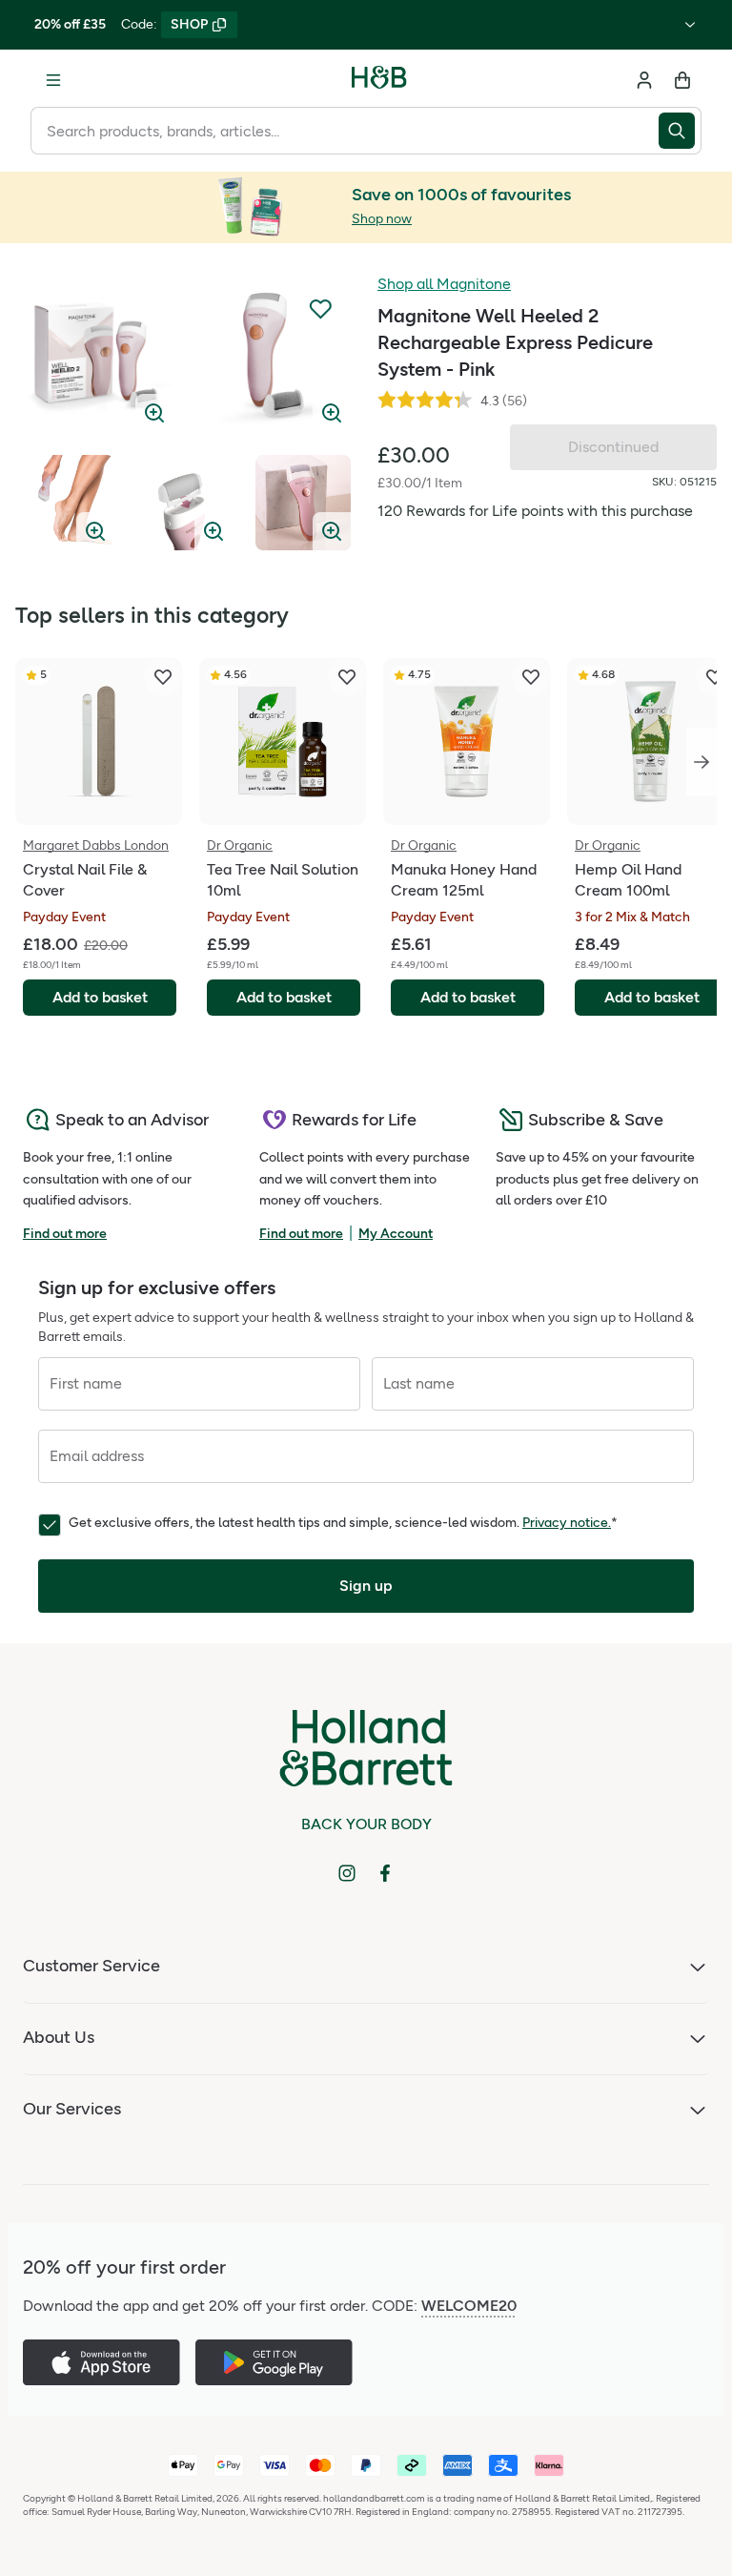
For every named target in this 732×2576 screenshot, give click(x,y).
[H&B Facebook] (385, 1873)
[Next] (701, 762)
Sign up (366, 1586)
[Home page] (379, 80)
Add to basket (100, 997)
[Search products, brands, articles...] (680, 131)
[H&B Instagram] (347, 1873)
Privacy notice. (567, 1523)
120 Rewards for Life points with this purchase (535, 511)
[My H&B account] (644, 80)
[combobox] (345, 131)
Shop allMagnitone (444, 284)
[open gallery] (96, 355)
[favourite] (163, 677)
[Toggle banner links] (690, 25)
